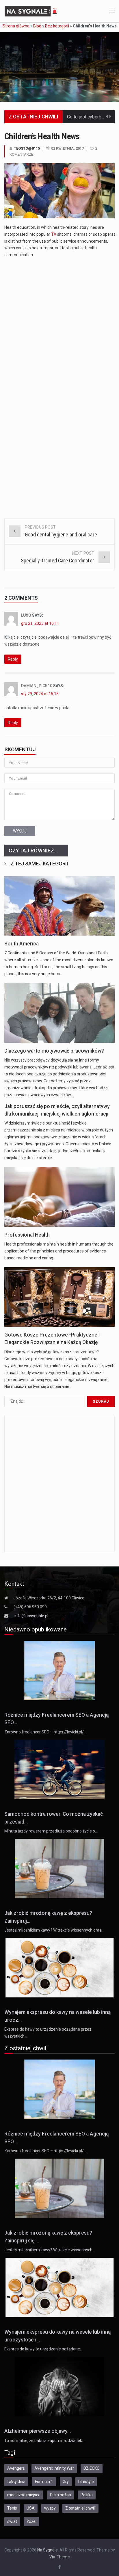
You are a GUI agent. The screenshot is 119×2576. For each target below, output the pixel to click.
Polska (87, 2495)
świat (12, 2521)
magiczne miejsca (24, 2495)
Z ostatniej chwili (80, 2508)
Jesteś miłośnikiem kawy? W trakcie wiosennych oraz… (54, 1930)
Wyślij (20, 831)
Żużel (31, 2521)
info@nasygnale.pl (31, 1616)
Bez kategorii (57, 26)
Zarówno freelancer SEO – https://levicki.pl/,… (46, 1732)
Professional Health (27, 1235)
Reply (13, 659)
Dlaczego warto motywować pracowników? (54, 1051)
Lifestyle (86, 2482)
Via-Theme (60, 2557)
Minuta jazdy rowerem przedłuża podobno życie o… (51, 1831)
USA (31, 2508)
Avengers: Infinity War (54, 2468)
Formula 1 (44, 2482)
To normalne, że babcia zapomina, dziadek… (44, 2441)
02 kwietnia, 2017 (67, 148)
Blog (37, 26)
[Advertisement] (59, 324)
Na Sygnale (48, 2550)
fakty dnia (16, 2482)
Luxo (26, 615)
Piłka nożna (61, 2495)
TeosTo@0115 (27, 148)
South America (22, 944)
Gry (66, 2482)
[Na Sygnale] (31, 11)
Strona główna (16, 26)
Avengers (16, 2468)
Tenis (12, 2508)
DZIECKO (92, 2468)
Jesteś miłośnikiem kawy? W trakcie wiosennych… (50, 2250)
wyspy (50, 2508)
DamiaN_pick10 (37, 686)
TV (54, 234)
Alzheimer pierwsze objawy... (38, 2431)
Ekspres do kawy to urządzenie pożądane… (43, 2349)
